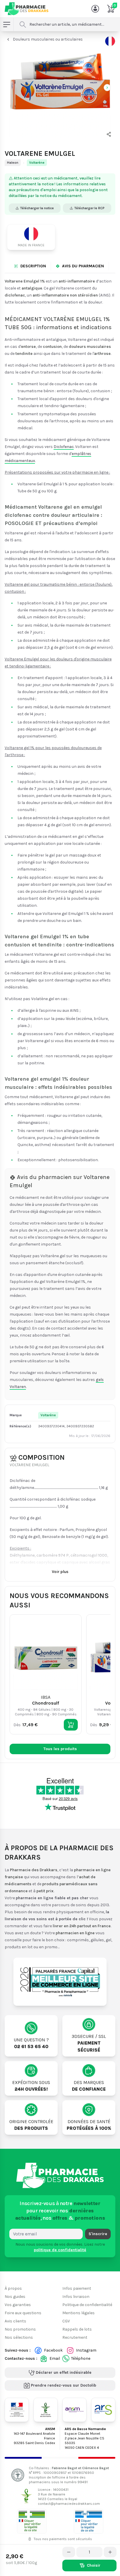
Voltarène (37, 163)
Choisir (94, 2565)
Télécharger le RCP (89, 208)
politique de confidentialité (60, 2250)
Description (33, 266)
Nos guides (15, 2297)
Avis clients (15, 2321)
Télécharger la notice (37, 208)
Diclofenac (64, 447)
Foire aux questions (23, 2313)
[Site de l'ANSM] (74, 2410)
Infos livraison (76, 2297)
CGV (66, 2321)
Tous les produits (60, 1749)
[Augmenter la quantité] (110, 2552)
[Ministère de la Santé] (17, 2410)
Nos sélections (19, 2337)
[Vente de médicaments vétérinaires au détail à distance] (89, 2521)
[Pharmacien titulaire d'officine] (32, 2521)
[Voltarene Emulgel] (60, 87)
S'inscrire (98, 2234)
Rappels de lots (77, 2329)
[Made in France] (33, 237)
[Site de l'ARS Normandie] (103, 2410)
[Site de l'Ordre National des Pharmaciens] (46, 2410)
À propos (13, 2288)
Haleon (13, 163)
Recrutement (75, 2337)
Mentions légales (78, 2313)
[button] (109, 134)
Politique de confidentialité (87, 2305)
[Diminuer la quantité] (69, 2552)
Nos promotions (20, 2329)
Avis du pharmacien (83, 266)
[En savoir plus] (110, 41)
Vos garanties (18, 2305)
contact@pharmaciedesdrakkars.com (69, 2504)
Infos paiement (77, 2288)
